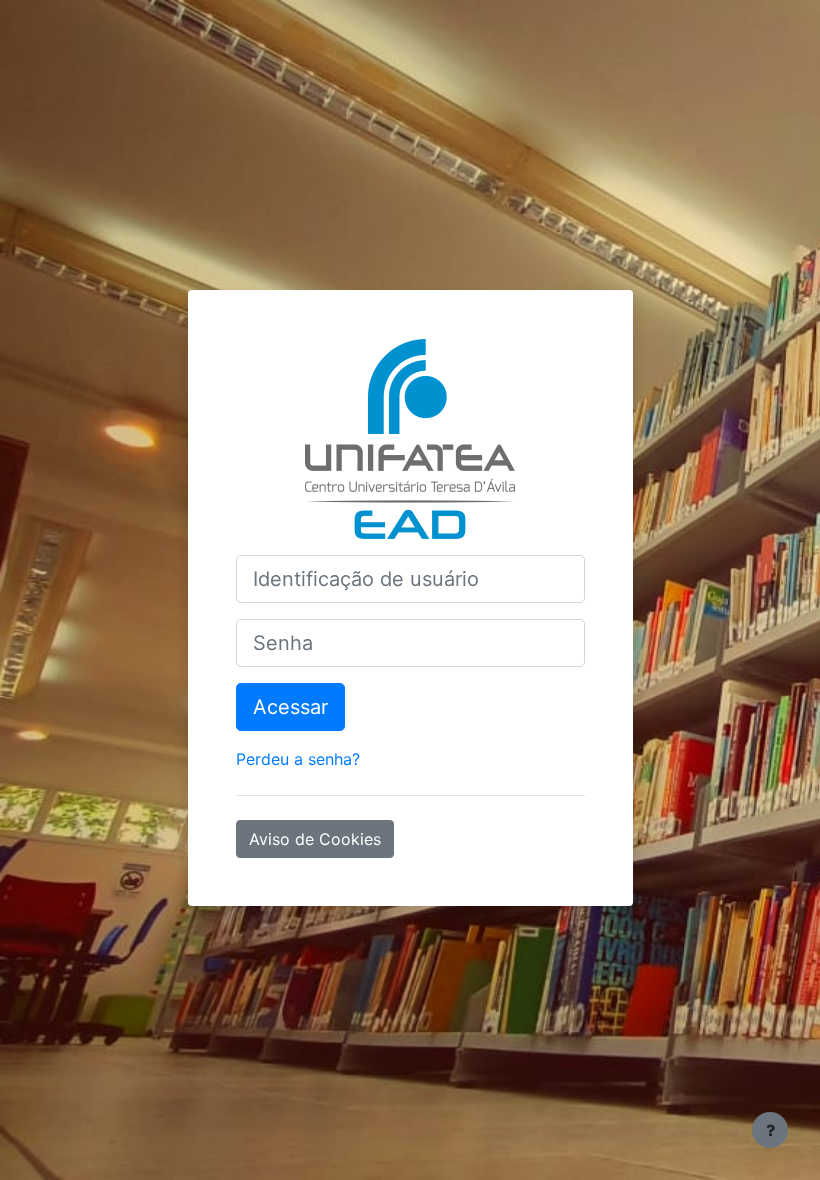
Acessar (290, 707)
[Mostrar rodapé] (770, 1130)
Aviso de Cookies (315, 839)
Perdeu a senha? (298, 759)
